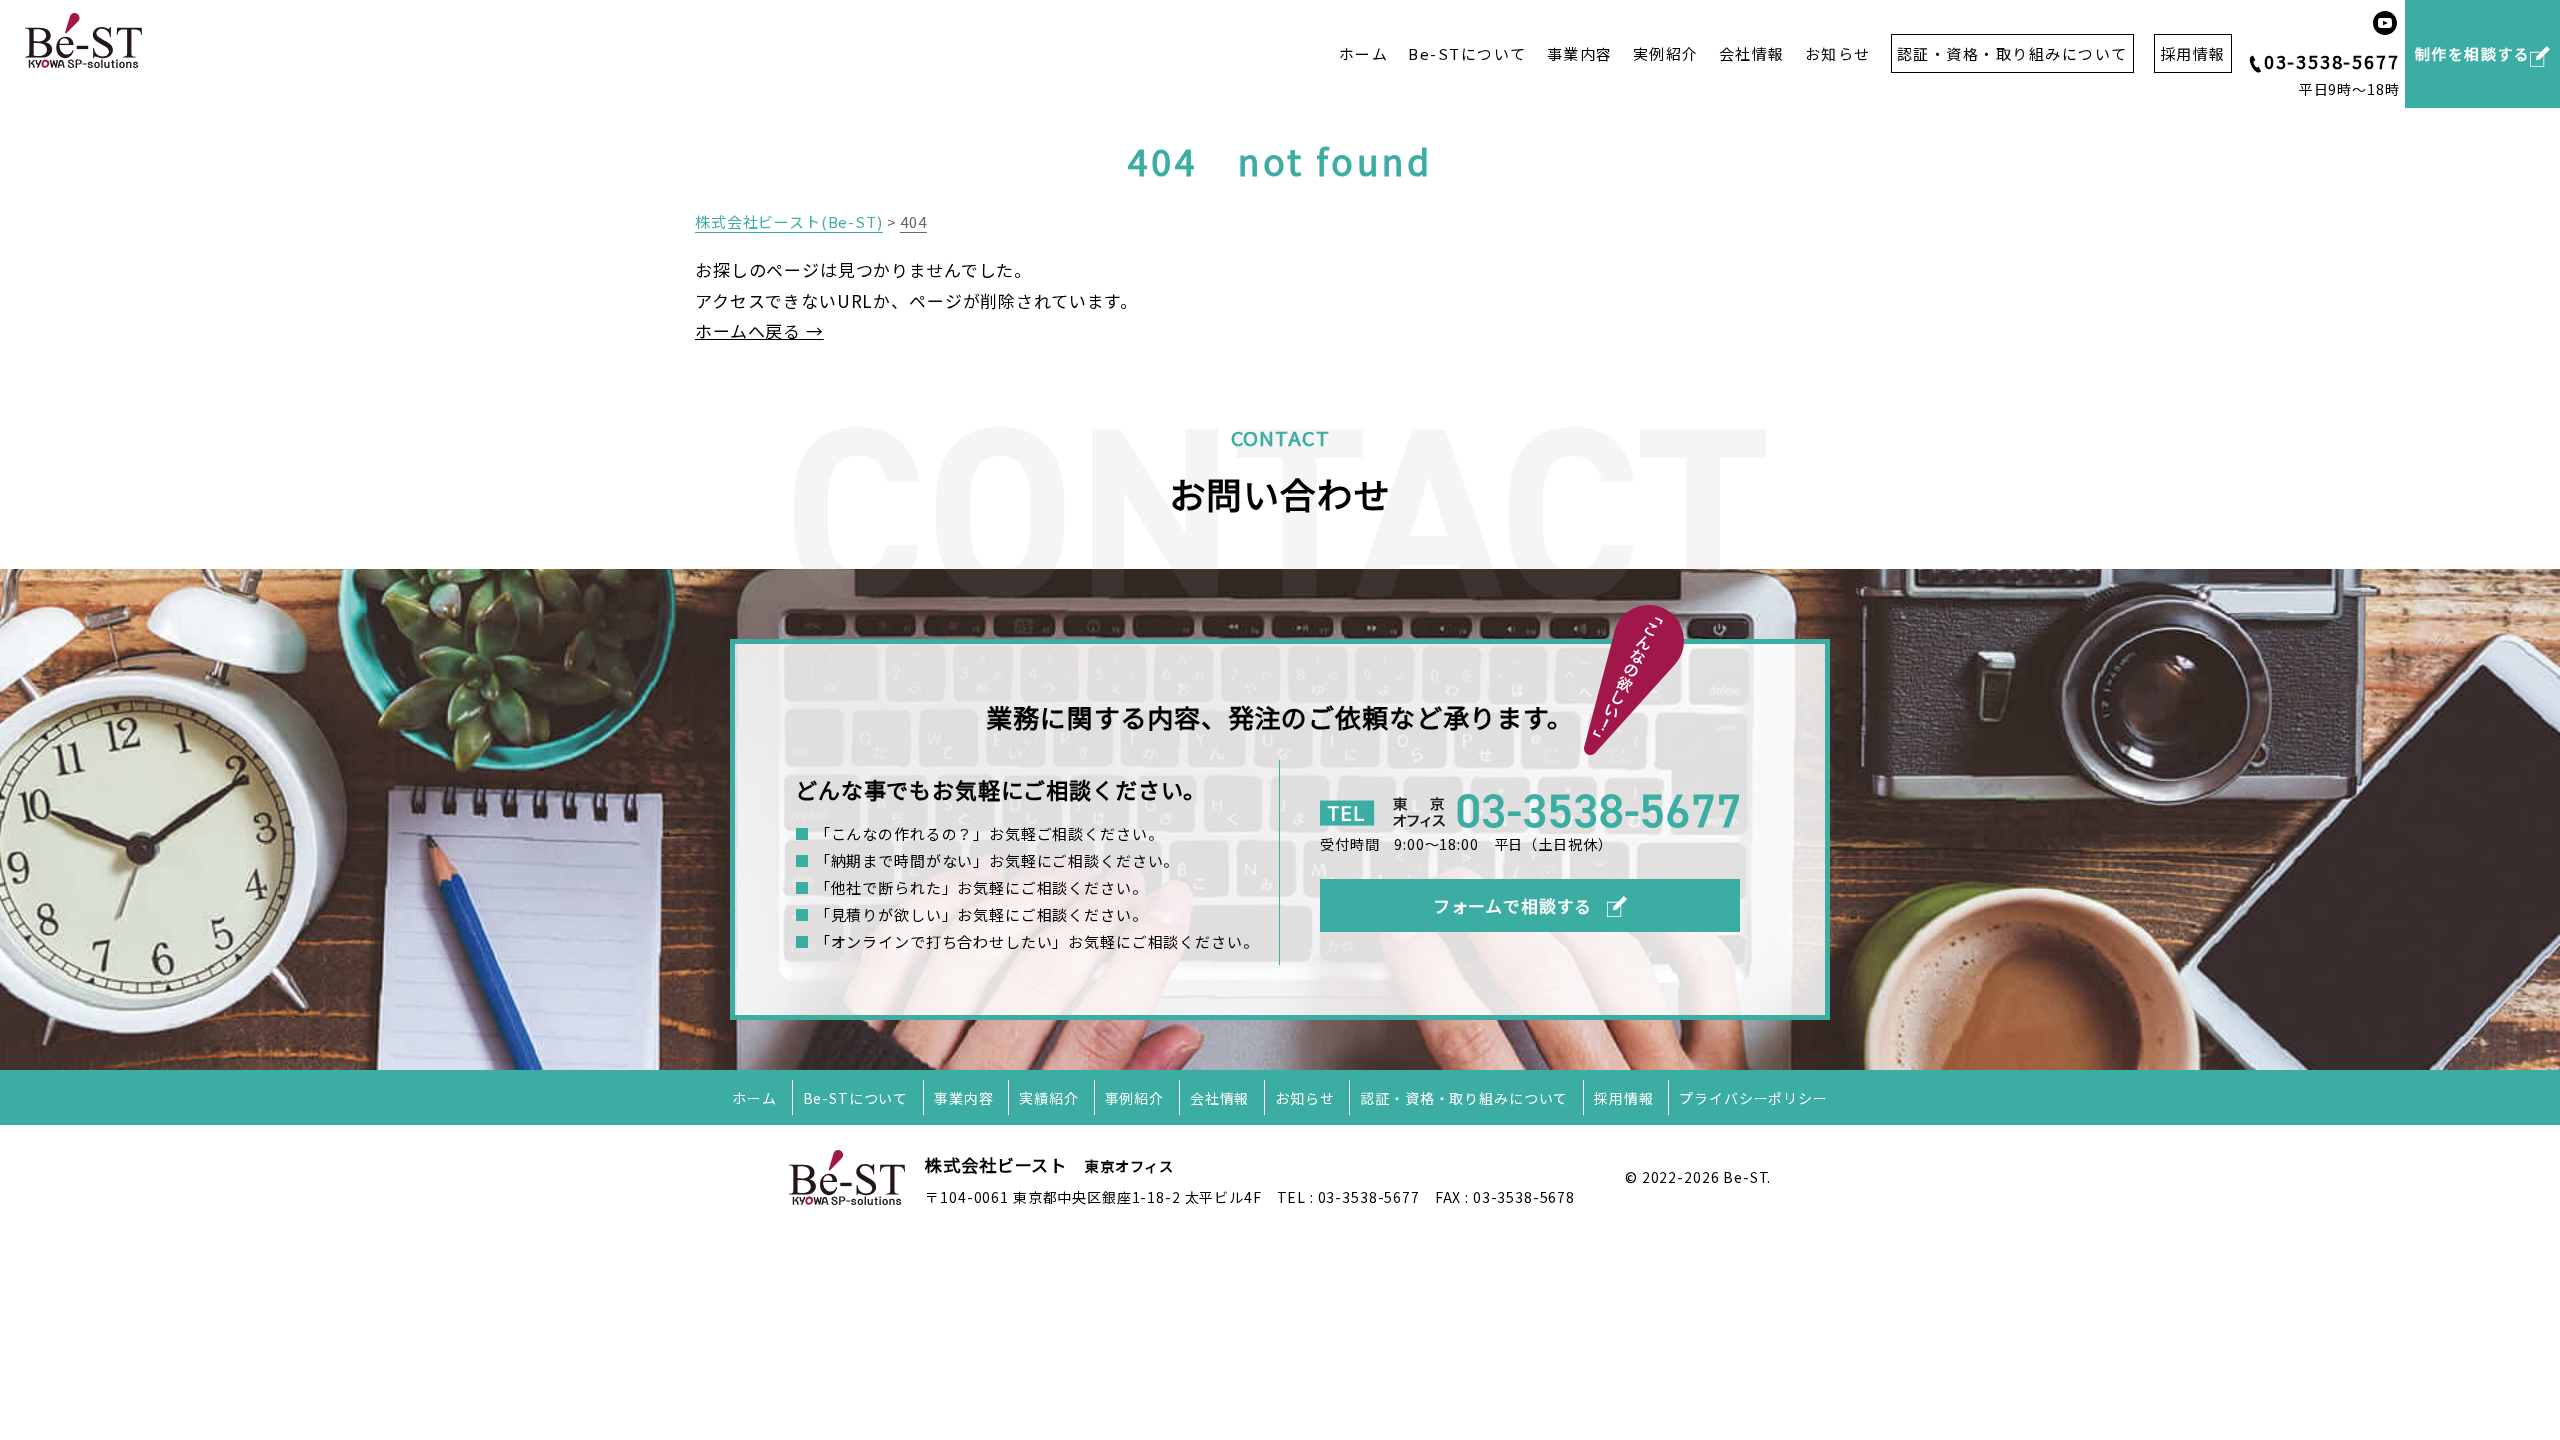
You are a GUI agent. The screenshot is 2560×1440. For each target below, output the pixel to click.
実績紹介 (1048, 1098)
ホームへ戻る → (759, 330)
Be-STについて (1467, 53)
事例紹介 (1134, 1098)
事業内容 (1580, 53)
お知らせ (1838, 53)
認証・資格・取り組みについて (1464, 1098)
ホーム (1364, 53)
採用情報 (1623, 1098)
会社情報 (1752, 53)
